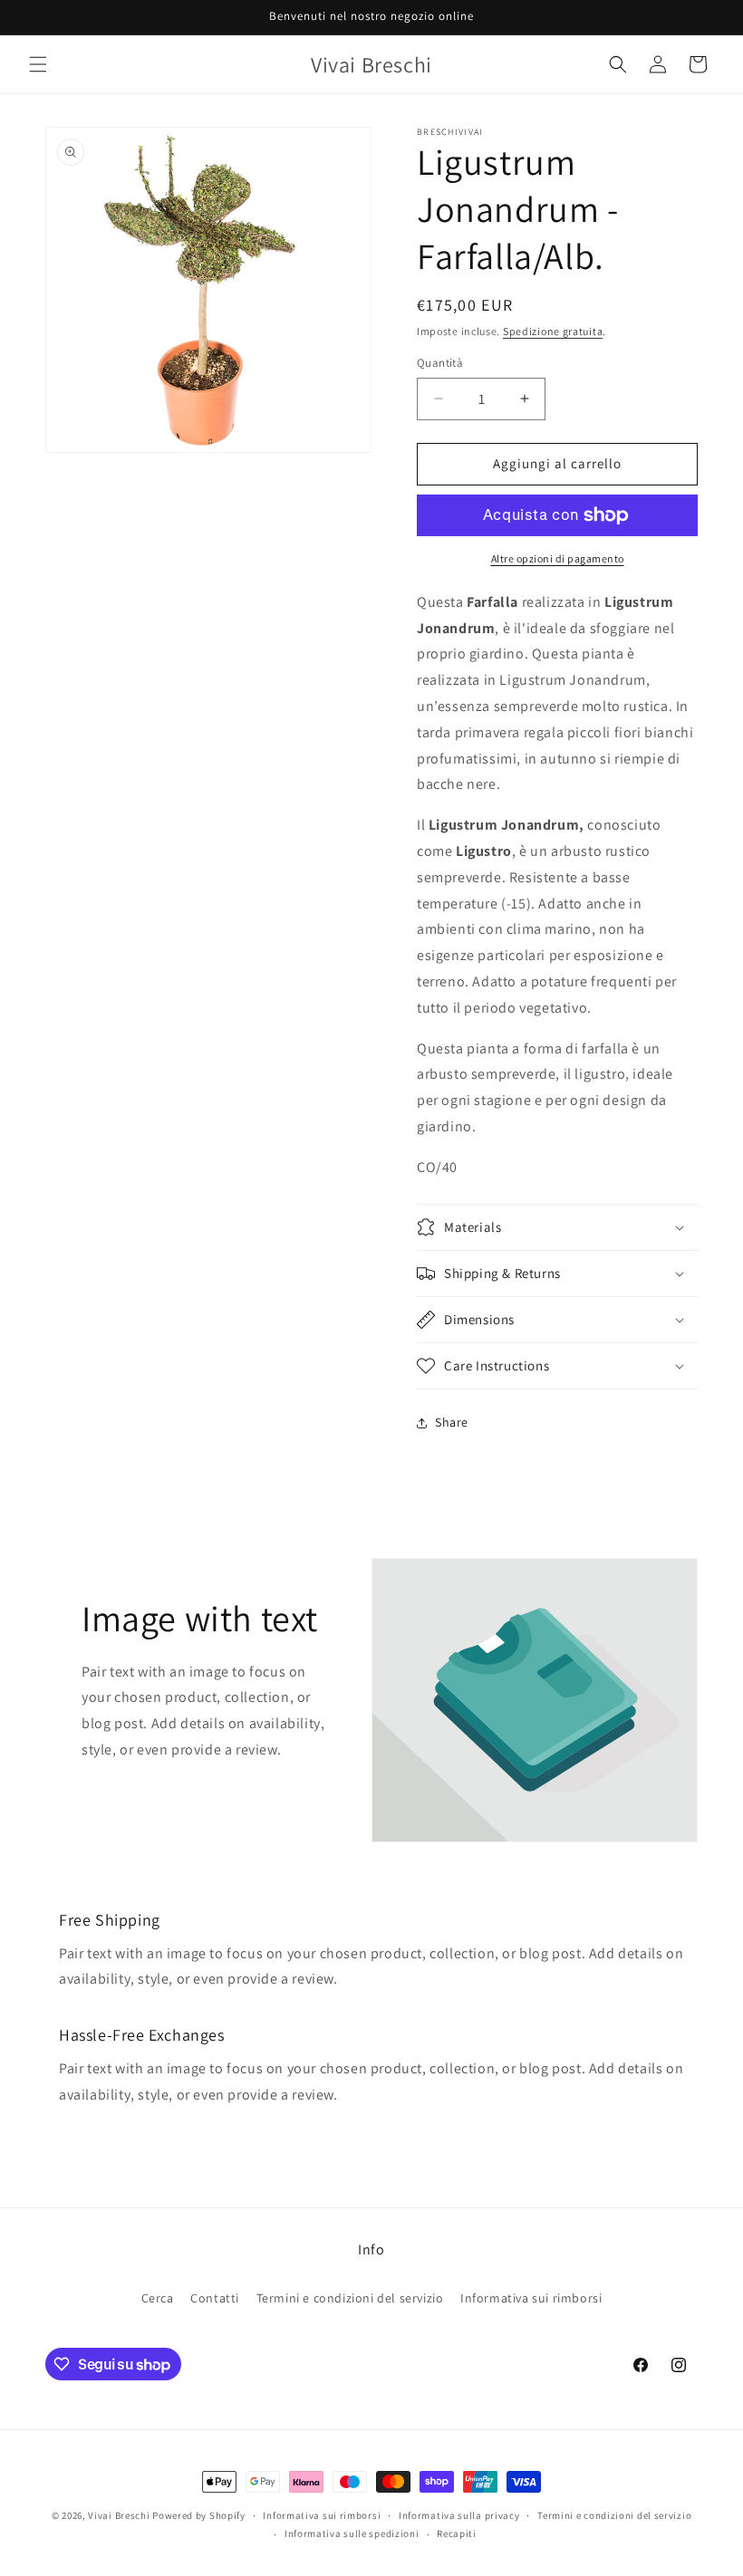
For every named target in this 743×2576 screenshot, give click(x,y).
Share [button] (452, 1422)
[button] (38, 64)
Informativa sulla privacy (459, 2515)
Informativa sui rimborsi (531, 2298)
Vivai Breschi (119, 2515)
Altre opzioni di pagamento (558, 558)
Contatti (215, 2298)
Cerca (158, 2298)
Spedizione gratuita (553, 331)
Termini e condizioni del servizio (350, 2298)
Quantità (440, 363)
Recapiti (457, 2533)
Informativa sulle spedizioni (352, 2533)
